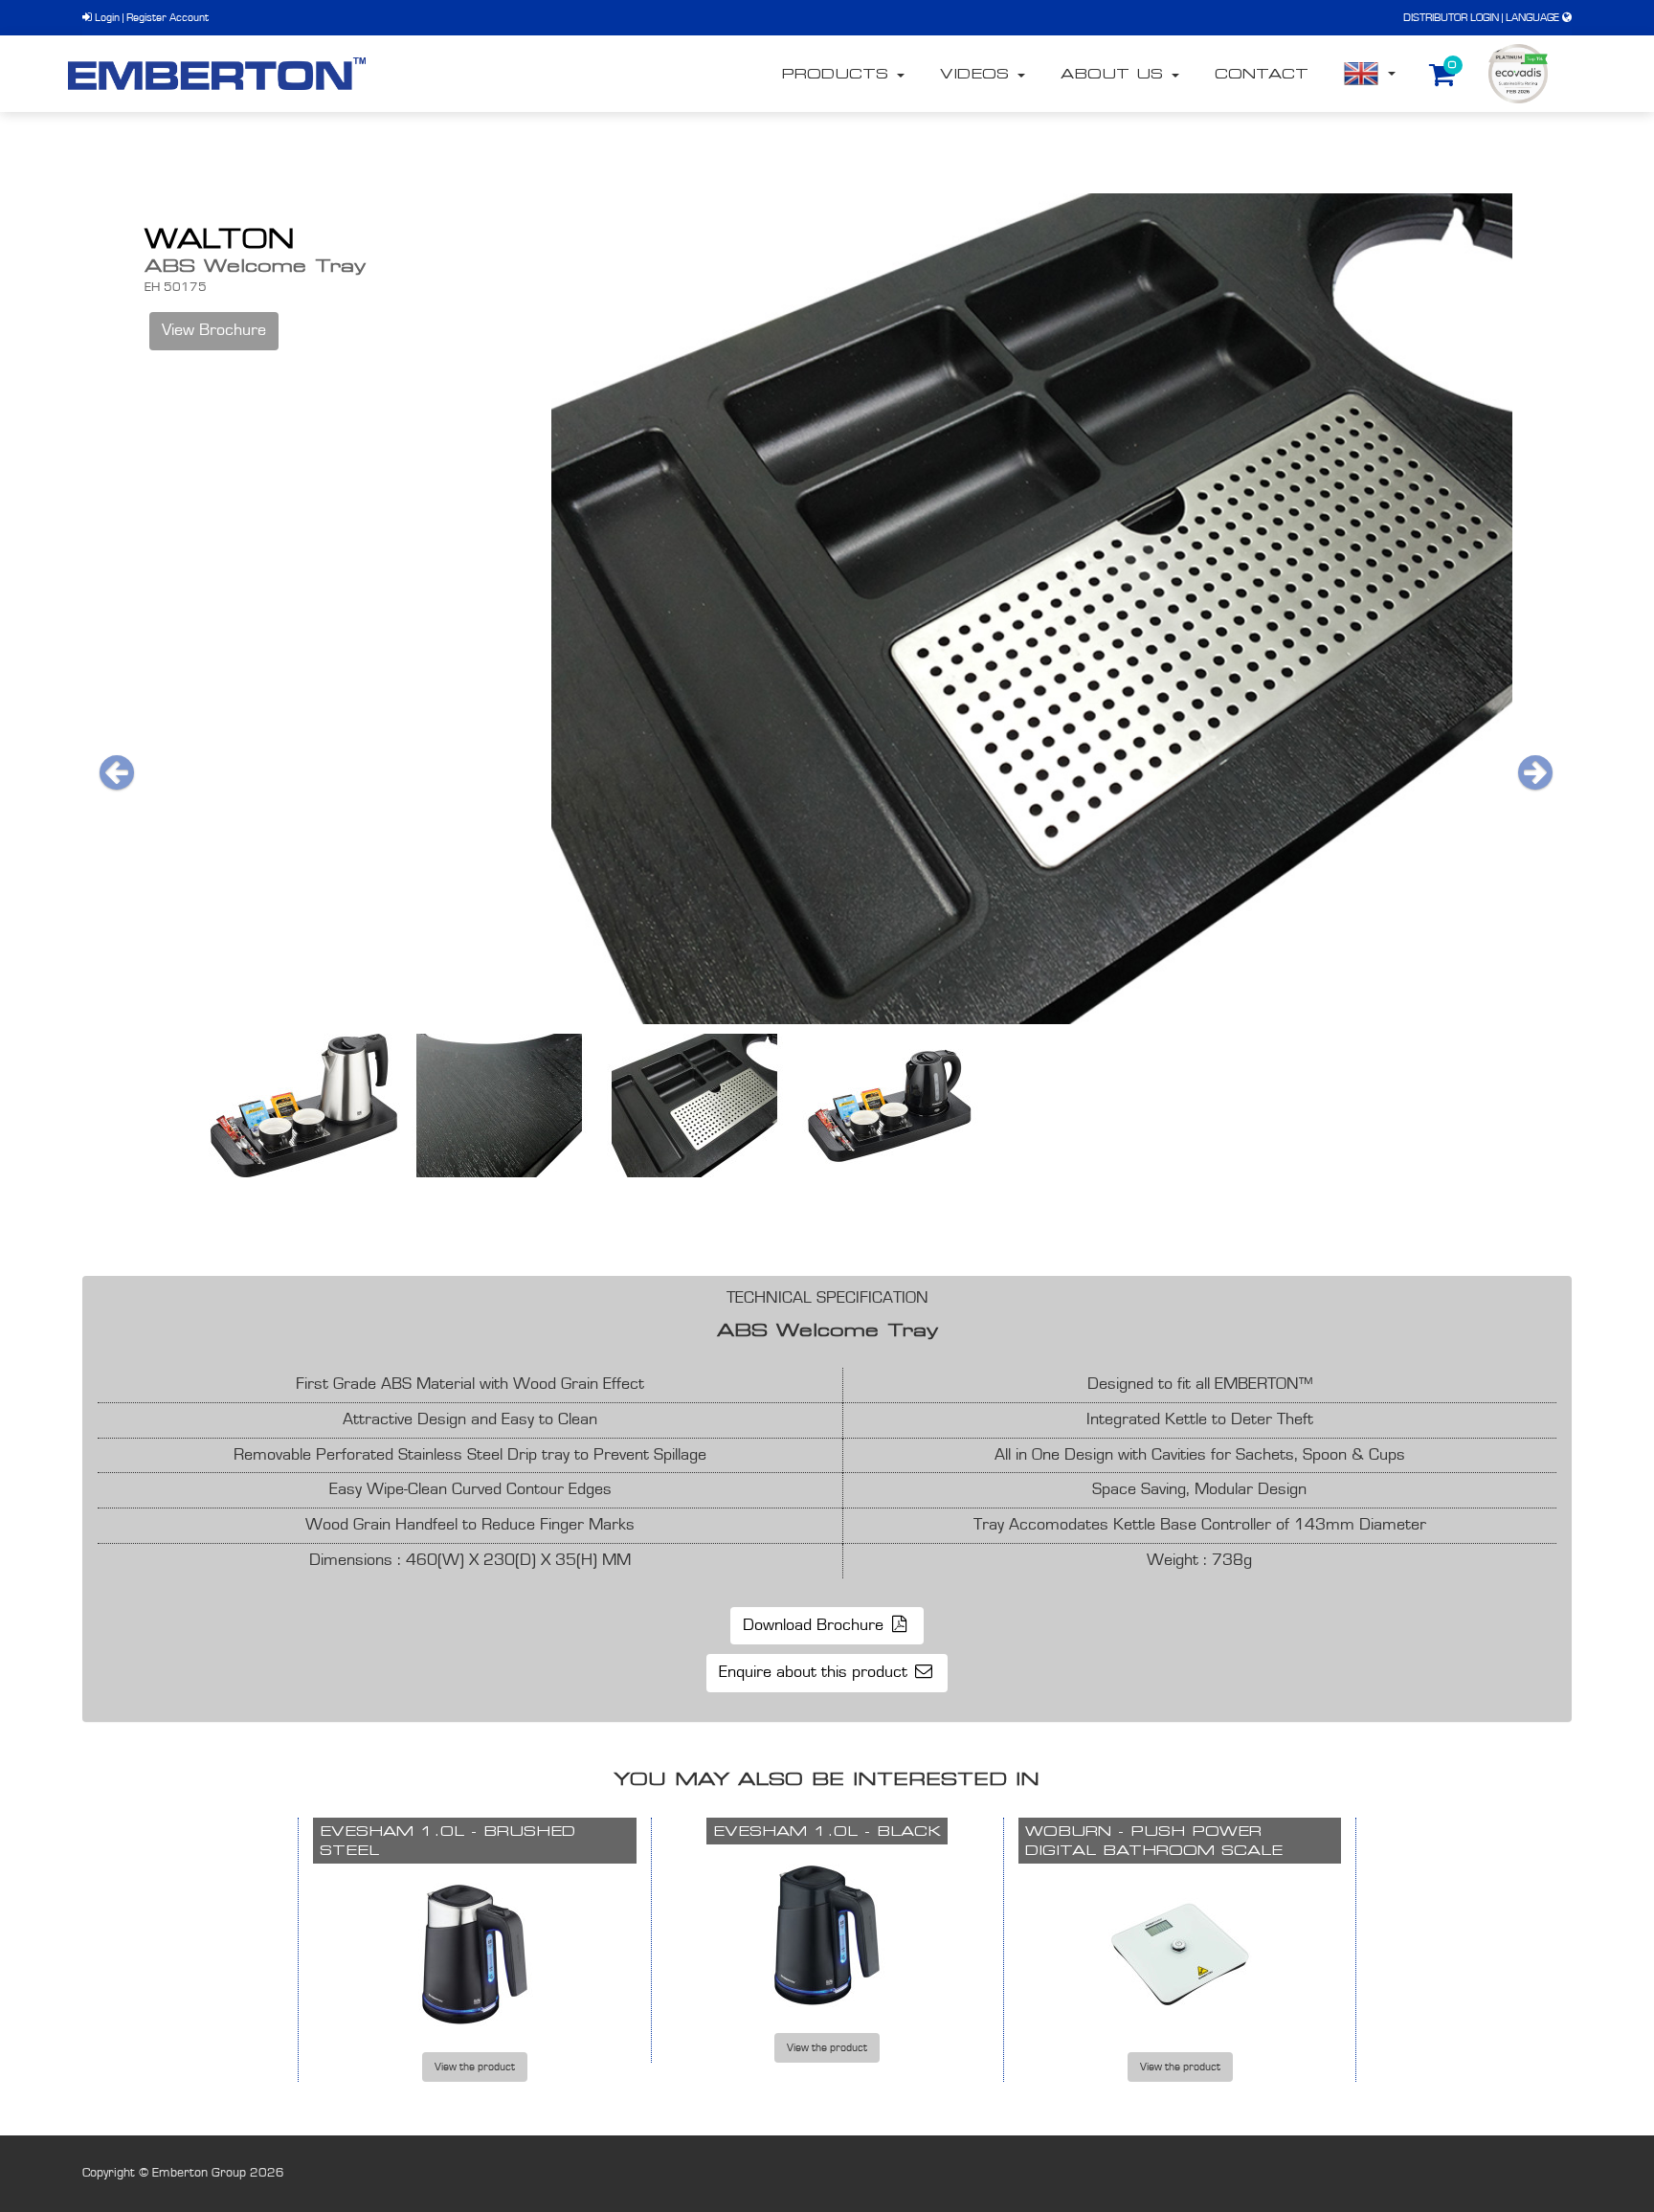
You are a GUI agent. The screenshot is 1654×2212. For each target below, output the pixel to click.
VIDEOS (978, 73)
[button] (119, 773)
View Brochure (214, 330)
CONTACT (1262, 73)
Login (106, 17)
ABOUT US (1115, 73)
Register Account (168, 17)
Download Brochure (816, 1625)
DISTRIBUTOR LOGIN (1451, 17)
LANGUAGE (1532, 17)
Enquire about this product (816, 1672)
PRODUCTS (838, 73)
